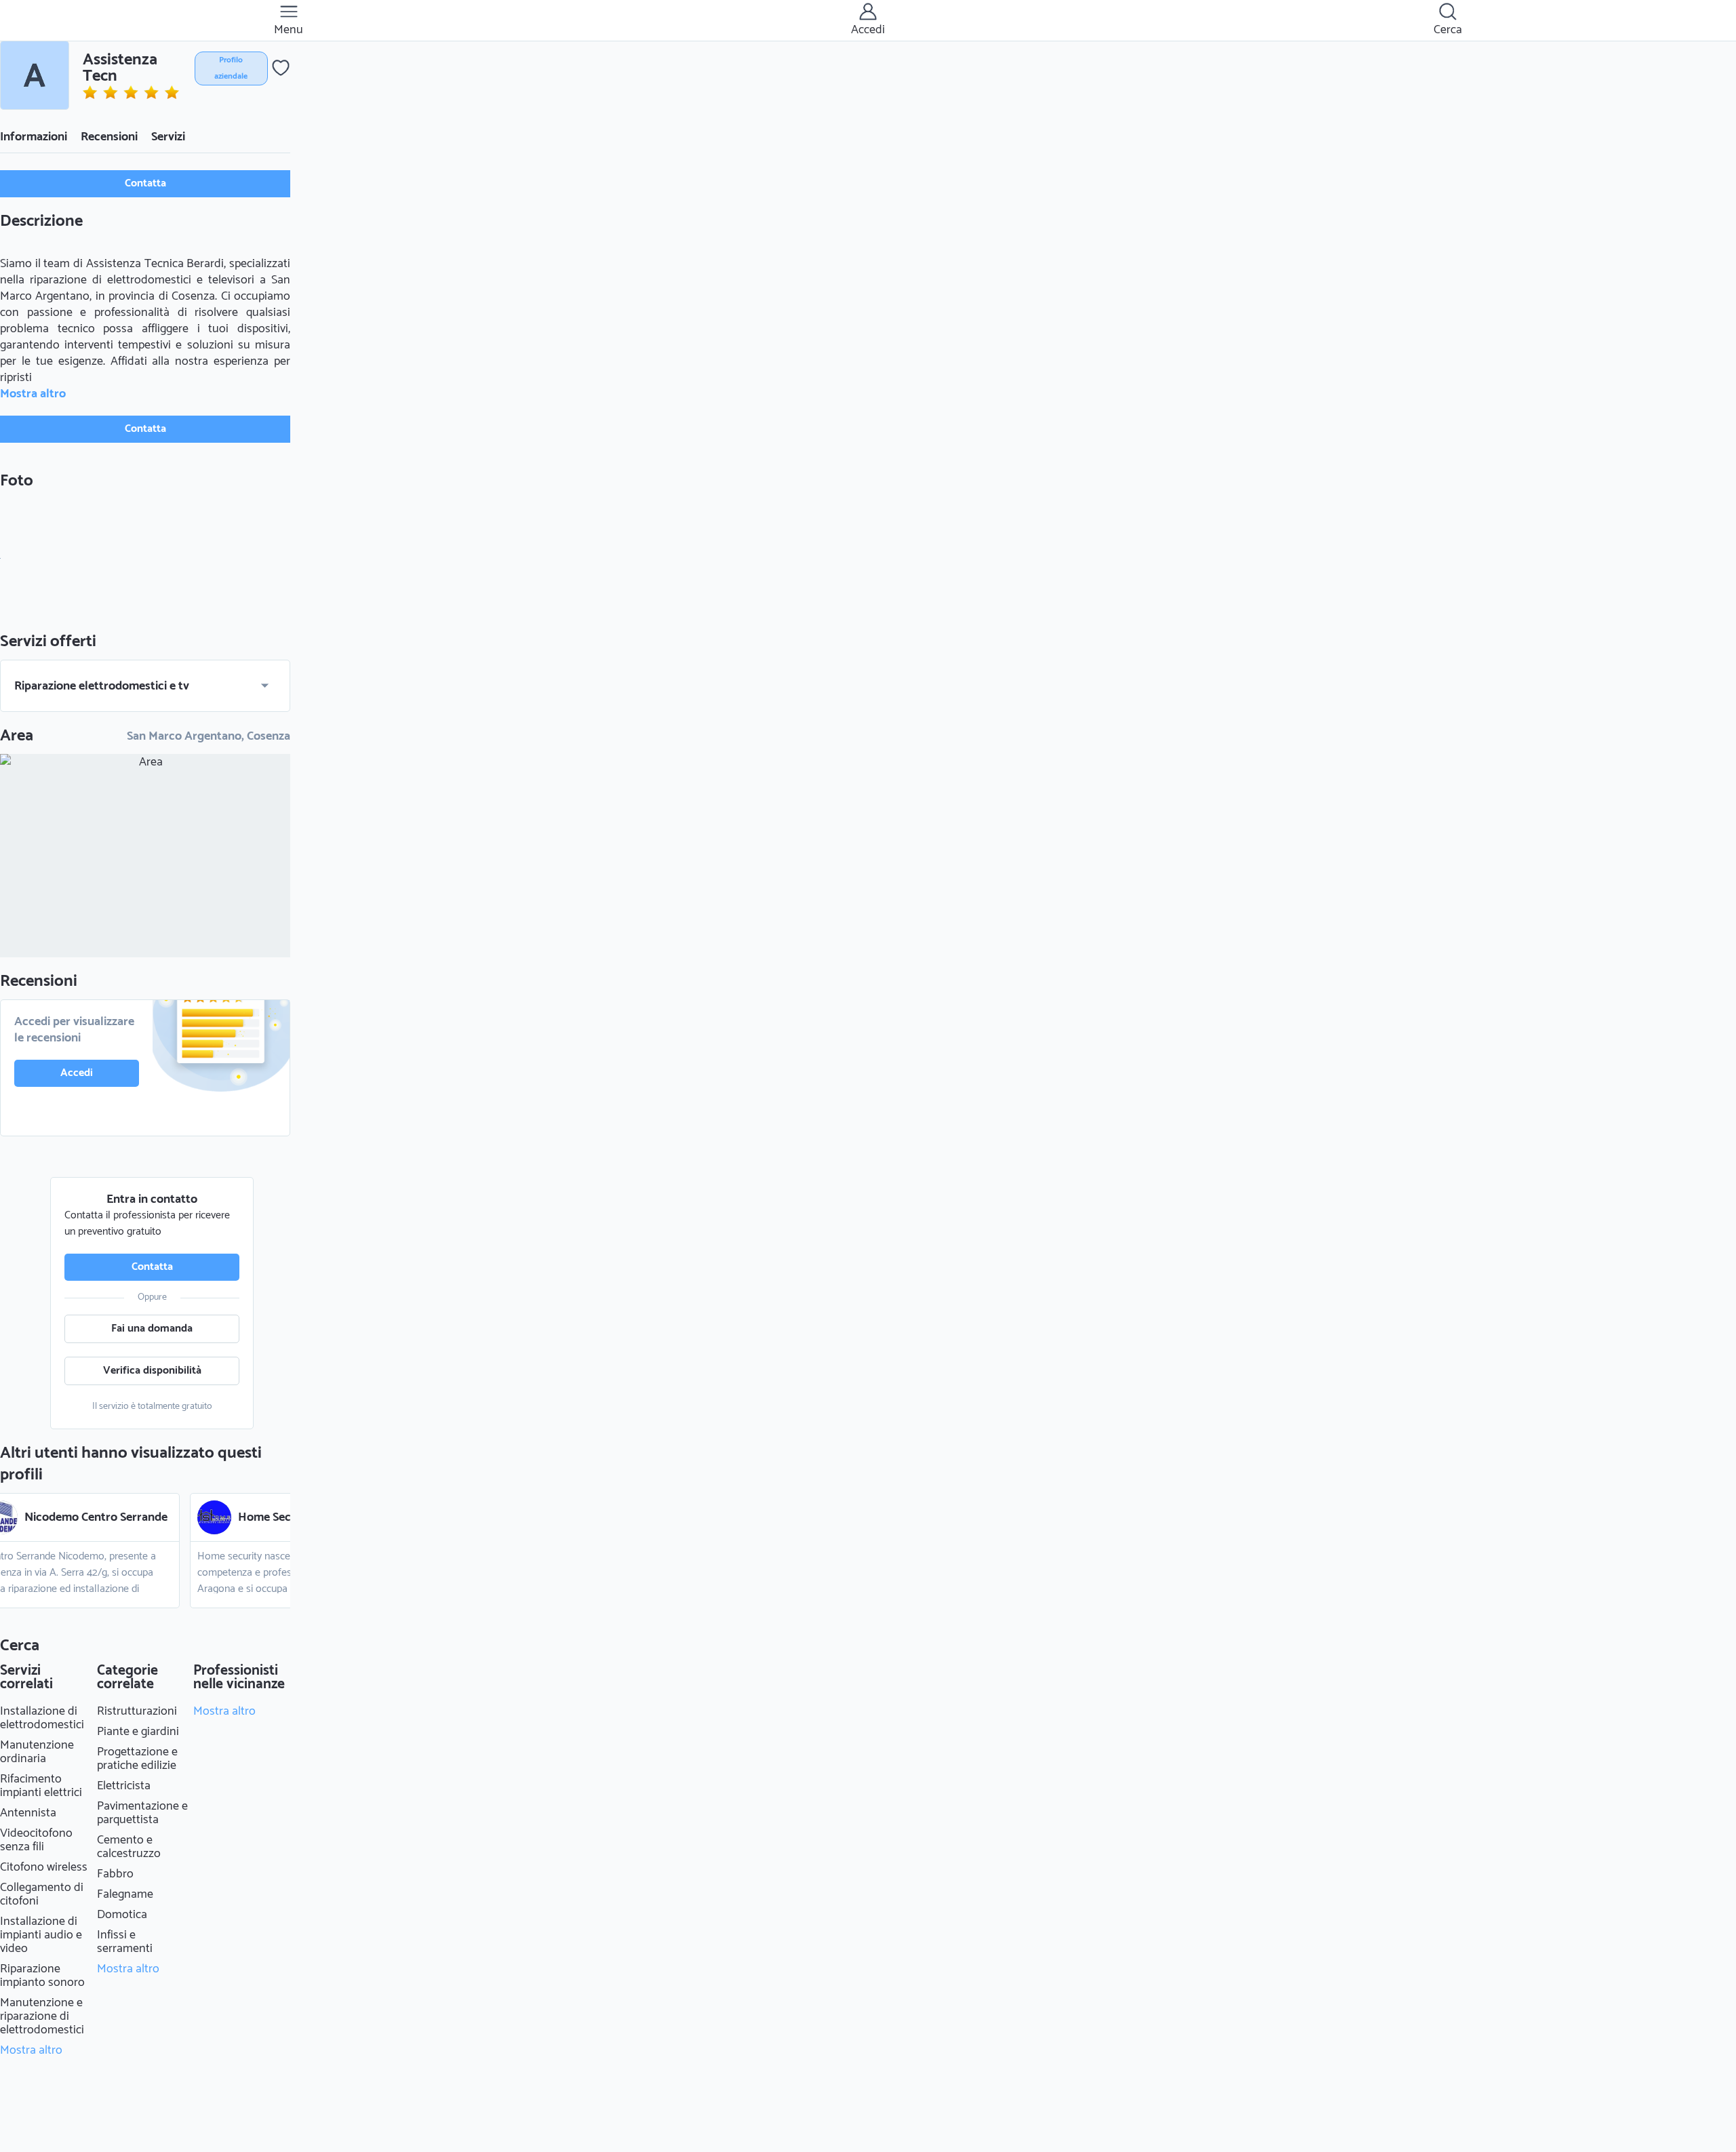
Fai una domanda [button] (152, 1329)
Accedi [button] (77, 1073)
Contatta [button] (145, 183)
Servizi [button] (168, 137)
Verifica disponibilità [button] (152, 1371)
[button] (35, 75)
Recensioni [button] (109, 137)
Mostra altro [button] (33, 394)
